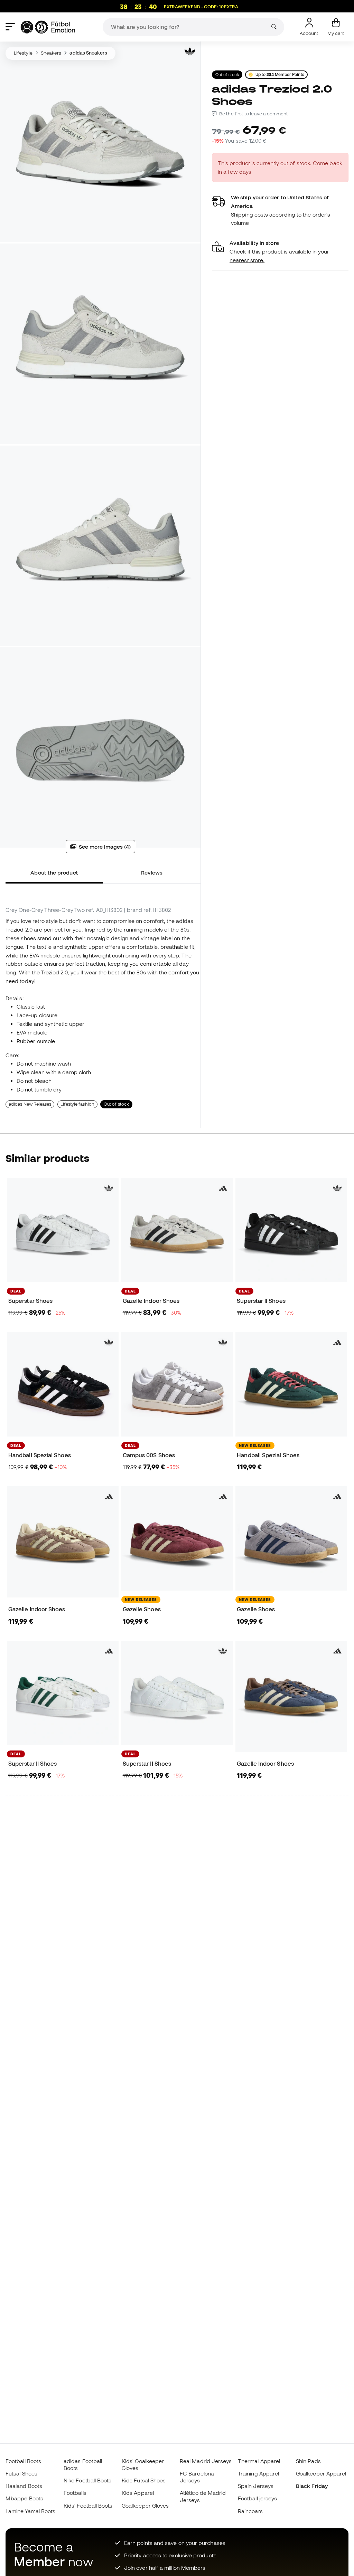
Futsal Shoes (21, 2473)
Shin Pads (308, 2461)
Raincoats (250, 2511)
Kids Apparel (138, 2493)
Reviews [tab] (152, 872)
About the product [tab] (54, 872)
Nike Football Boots (87, 2480)
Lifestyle (23, 53)
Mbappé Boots (24, 2498)
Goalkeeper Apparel (321, 2473)
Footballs (75, 2493)
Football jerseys (257, 2498)
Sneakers (51, 53)
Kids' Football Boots (88, 2506)
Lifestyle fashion (77, 1104)
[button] (280, 252)
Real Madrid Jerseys (206, 2461)
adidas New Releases (30, 1104)
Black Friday (312, 2486)
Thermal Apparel (259, 2461)
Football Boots (23, 2461)
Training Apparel (258, 2473)
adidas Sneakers (88, 53)
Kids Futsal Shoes (144, 2480)
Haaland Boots (24, 2486)
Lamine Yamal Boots (30, 2511)
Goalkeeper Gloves (145, 2506)
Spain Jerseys (256, 2486)
